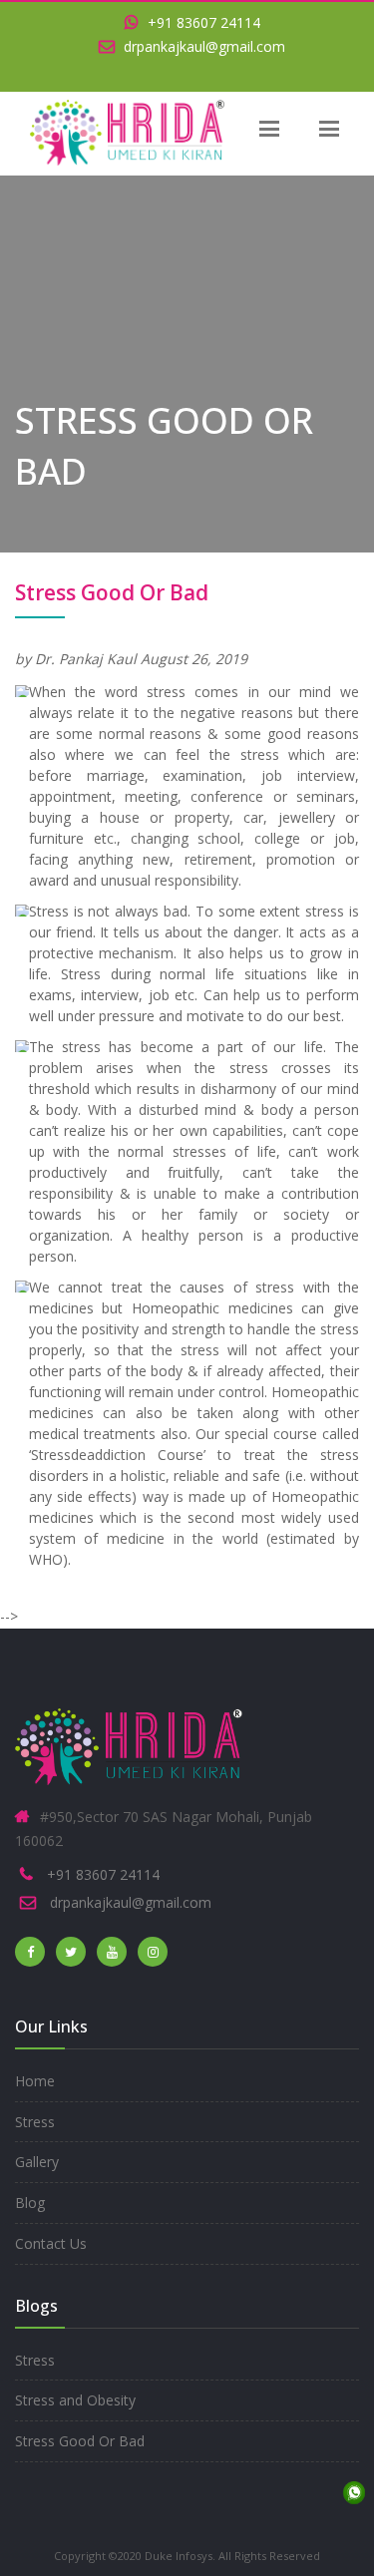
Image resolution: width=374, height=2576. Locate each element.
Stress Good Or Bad (80, 2441)
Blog (30, 2203)
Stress (35, 2122)
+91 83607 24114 (202, 22)
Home (35, 2081)
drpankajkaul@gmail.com (202, 46)
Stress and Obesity (75, 2400)
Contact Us (51, 2243)
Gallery (37, 2162)
